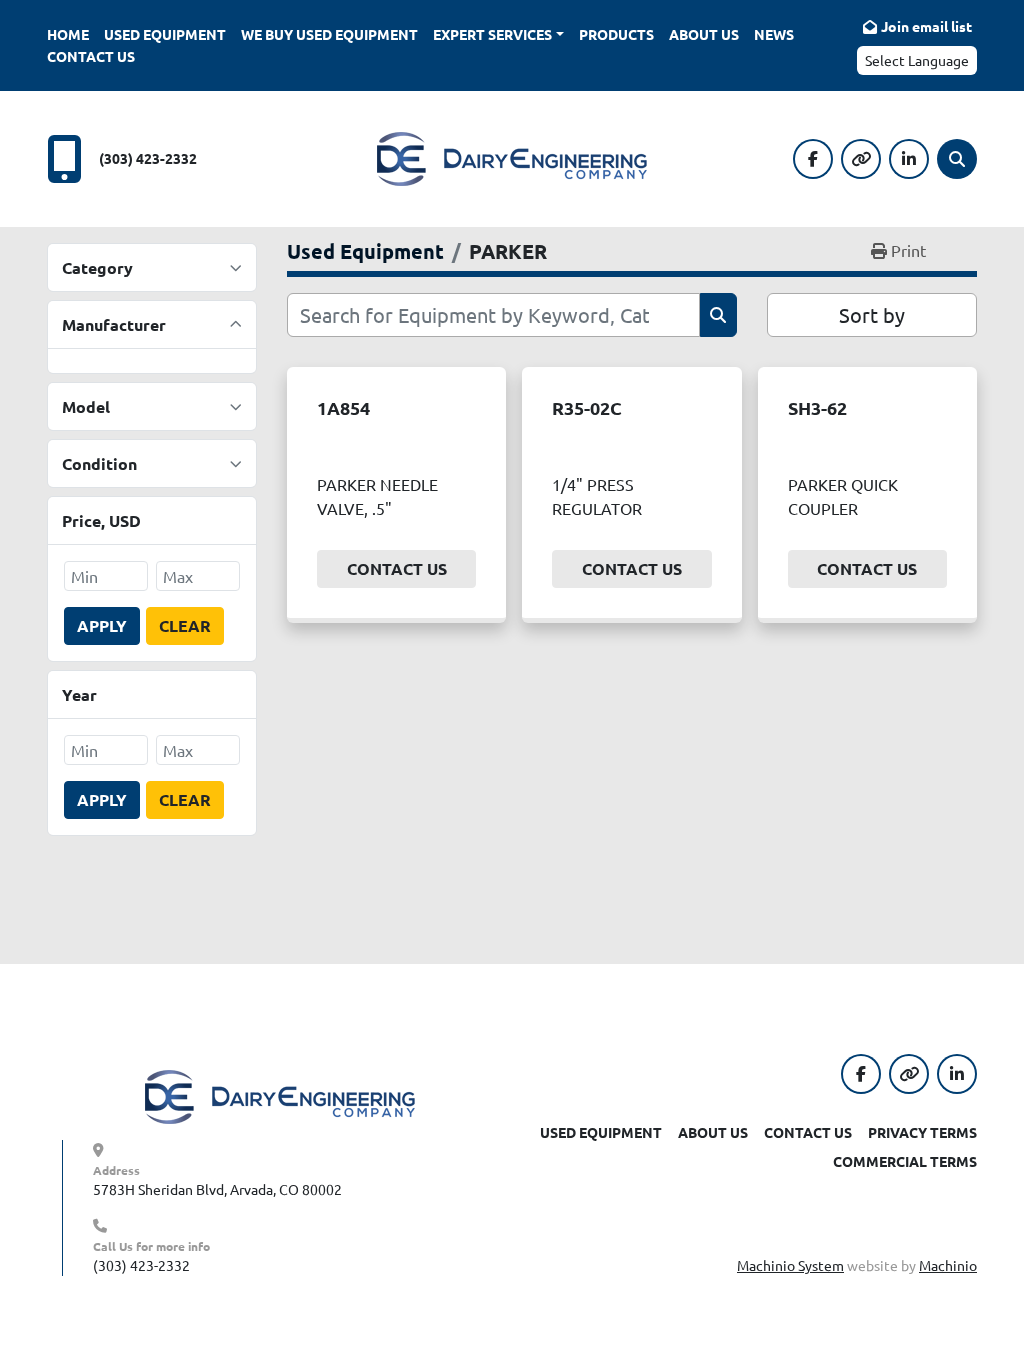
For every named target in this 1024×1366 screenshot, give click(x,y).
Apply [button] (102, 625)
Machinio (948, 1265)
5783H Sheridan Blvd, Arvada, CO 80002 (217, 1189)
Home (68, 34)
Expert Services (492, 34)
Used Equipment (165, 34)
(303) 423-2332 (148, 158)
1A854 (343, 407)
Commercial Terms (905, 1161)
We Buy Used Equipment (329, 34)
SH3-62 (817, 407)
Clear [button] (185, 625)
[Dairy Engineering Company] (280, 1095)
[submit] (718, 315)
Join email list (926, 26)
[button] (498, 34)
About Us (704, 34)
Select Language (917, 60)
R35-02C (587, 407)
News (774, 34)
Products (616, 34)
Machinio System (790, 1265)
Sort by (872, 314)
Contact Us (91, 56)
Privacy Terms (922, 1132)
